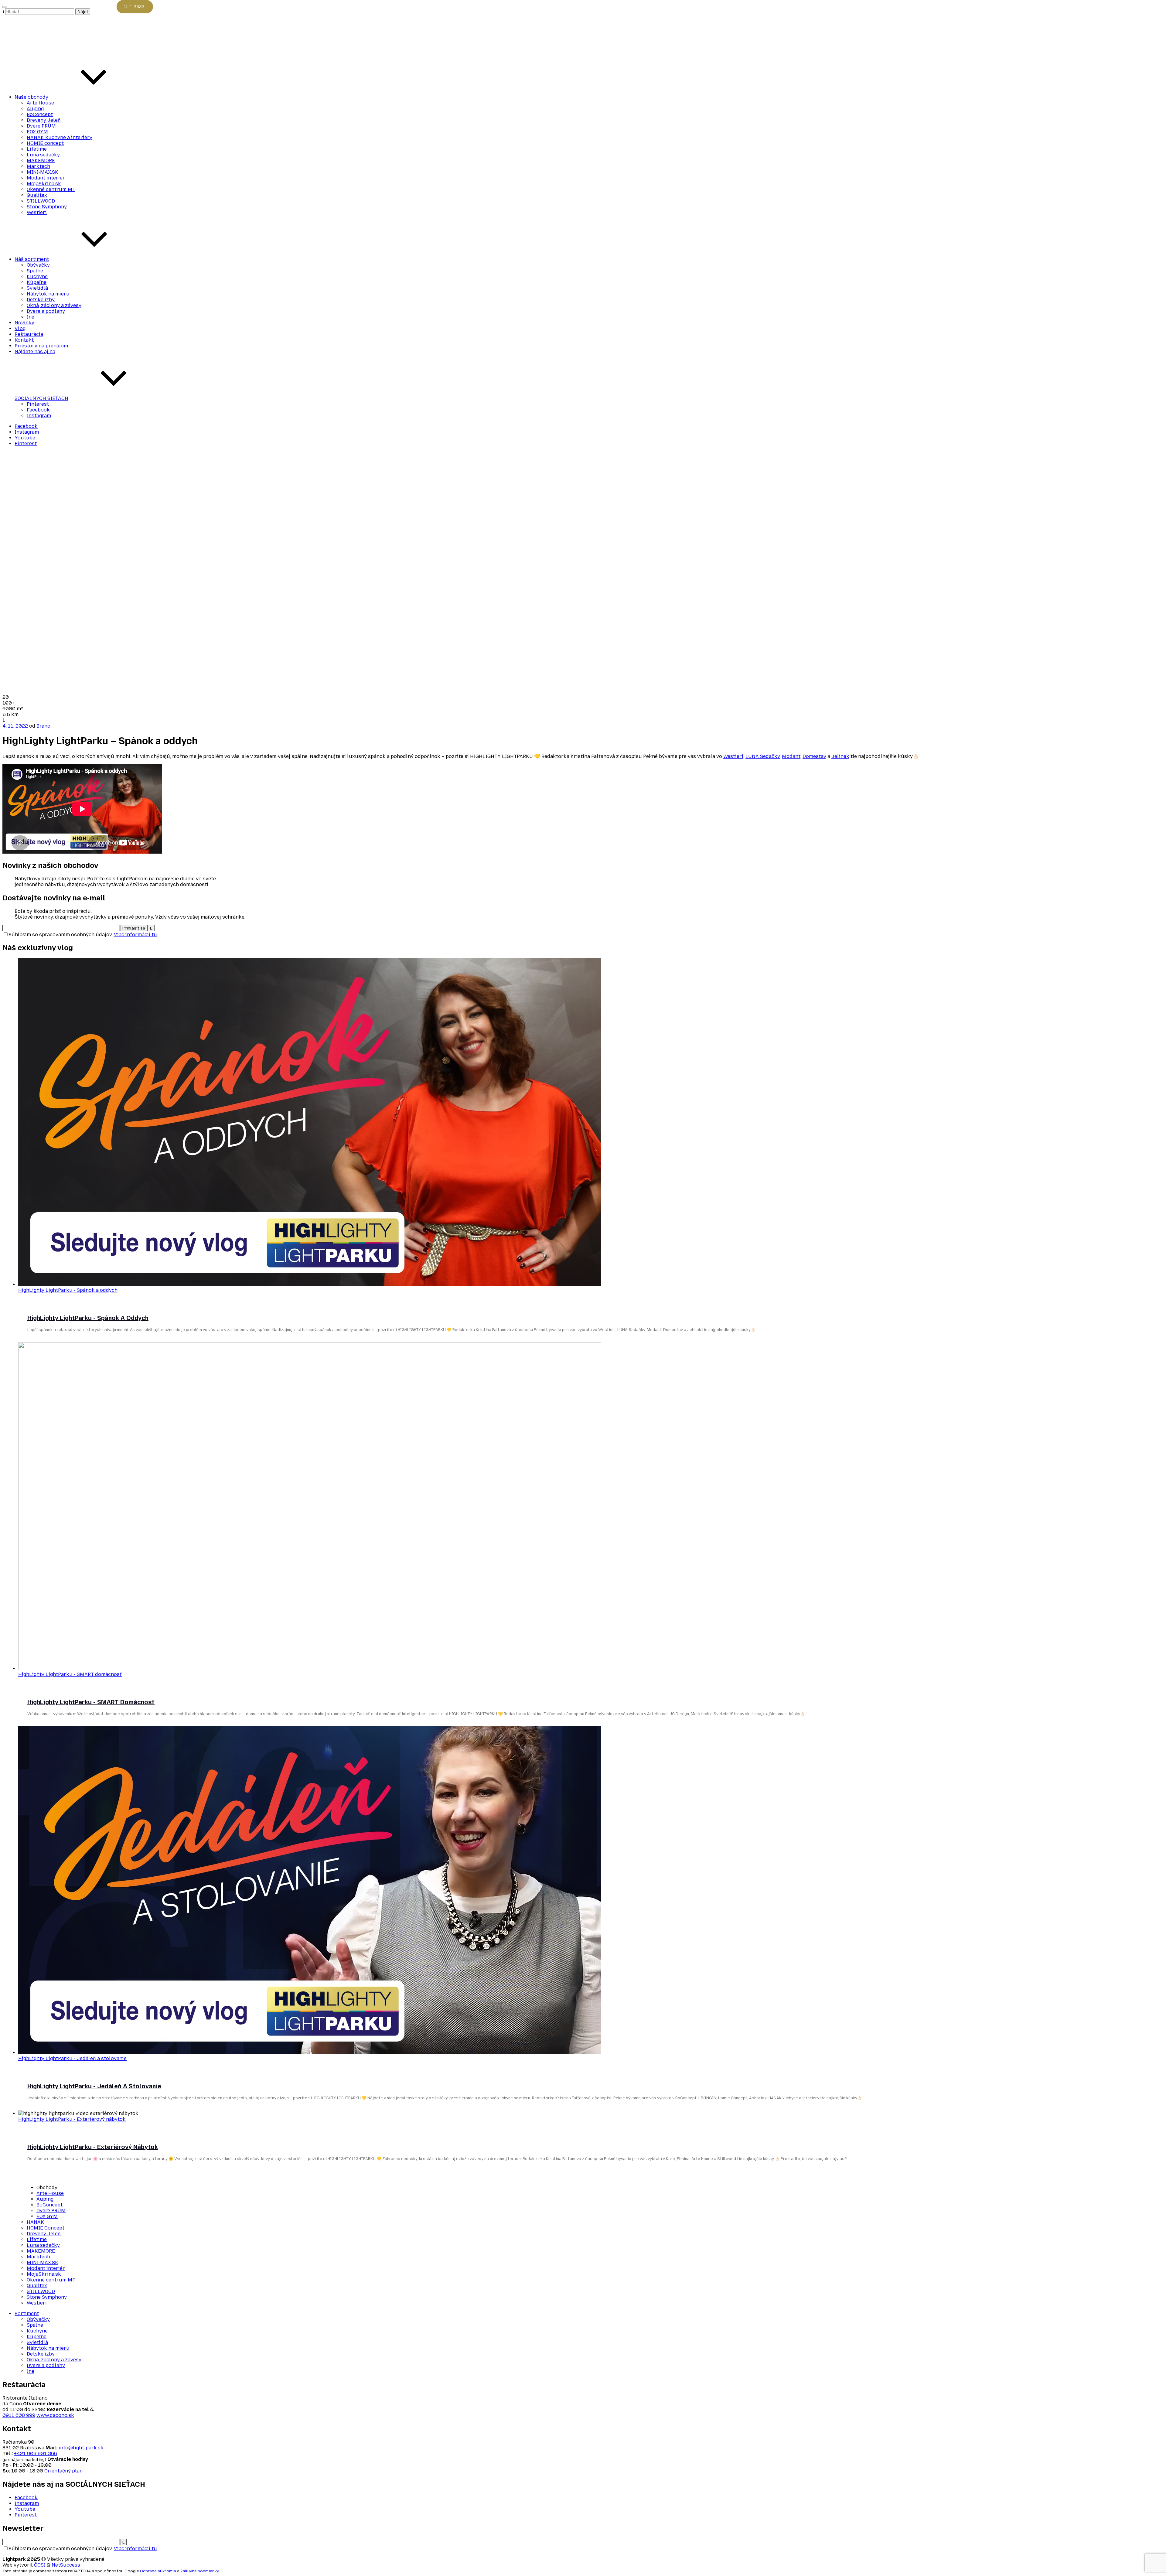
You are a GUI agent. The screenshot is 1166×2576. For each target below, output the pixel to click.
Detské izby (41, 300)
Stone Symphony (47, 207)
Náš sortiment (32, 259)
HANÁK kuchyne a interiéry (60, 137)
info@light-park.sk (81, 2448)
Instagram (39, 416)
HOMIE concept (45, 143)
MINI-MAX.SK (43, 172)
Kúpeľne (37, 282)
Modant (791, 756)
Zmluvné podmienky (199, 2571)
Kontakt (24, 340)
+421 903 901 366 (36, 2453)
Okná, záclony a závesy (54, 305)
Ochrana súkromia (158, 2571)
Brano (43, 726)
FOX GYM (37, 132)
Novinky (24, 323)
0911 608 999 (19, 2415)
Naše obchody (31, 97)
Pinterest (38, 404)
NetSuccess (66, 2565)
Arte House (40, 103)
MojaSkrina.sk (44, 184)
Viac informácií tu (135, 935)
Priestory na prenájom (41, 346)
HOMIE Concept (46, 2228)
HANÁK (35, 2222)
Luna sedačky (43, 155)
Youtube (25, 438)
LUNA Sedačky (763, 756)
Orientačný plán (63, 2471)
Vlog (20, 328)
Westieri (37, 212)
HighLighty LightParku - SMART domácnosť (70, 1674)
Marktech (38, 166)
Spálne (35, 271)
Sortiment (27, 2313)
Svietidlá (37, 288)
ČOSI (40, 2565)
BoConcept (40, 114)
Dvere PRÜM (41, 126)
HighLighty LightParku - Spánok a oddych (68, 1290)
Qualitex (37, 195)
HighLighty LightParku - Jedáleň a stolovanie (72, 2058)
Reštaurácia (29, 334)
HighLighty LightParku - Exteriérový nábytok (72, 2119)
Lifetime (37, 149)
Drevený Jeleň (44, 120)
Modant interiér (46, 178)
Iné (31, 317)
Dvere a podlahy (46, 311)
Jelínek (840, 756)
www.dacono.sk (55, 2415)
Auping (35, 109)
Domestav (814, 756)
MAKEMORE (41, 160)
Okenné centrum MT (51, 189)
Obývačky (38, 265)
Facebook (38, 410)
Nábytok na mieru (48, 294)
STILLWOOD (41, 201)
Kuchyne (37, 276)
